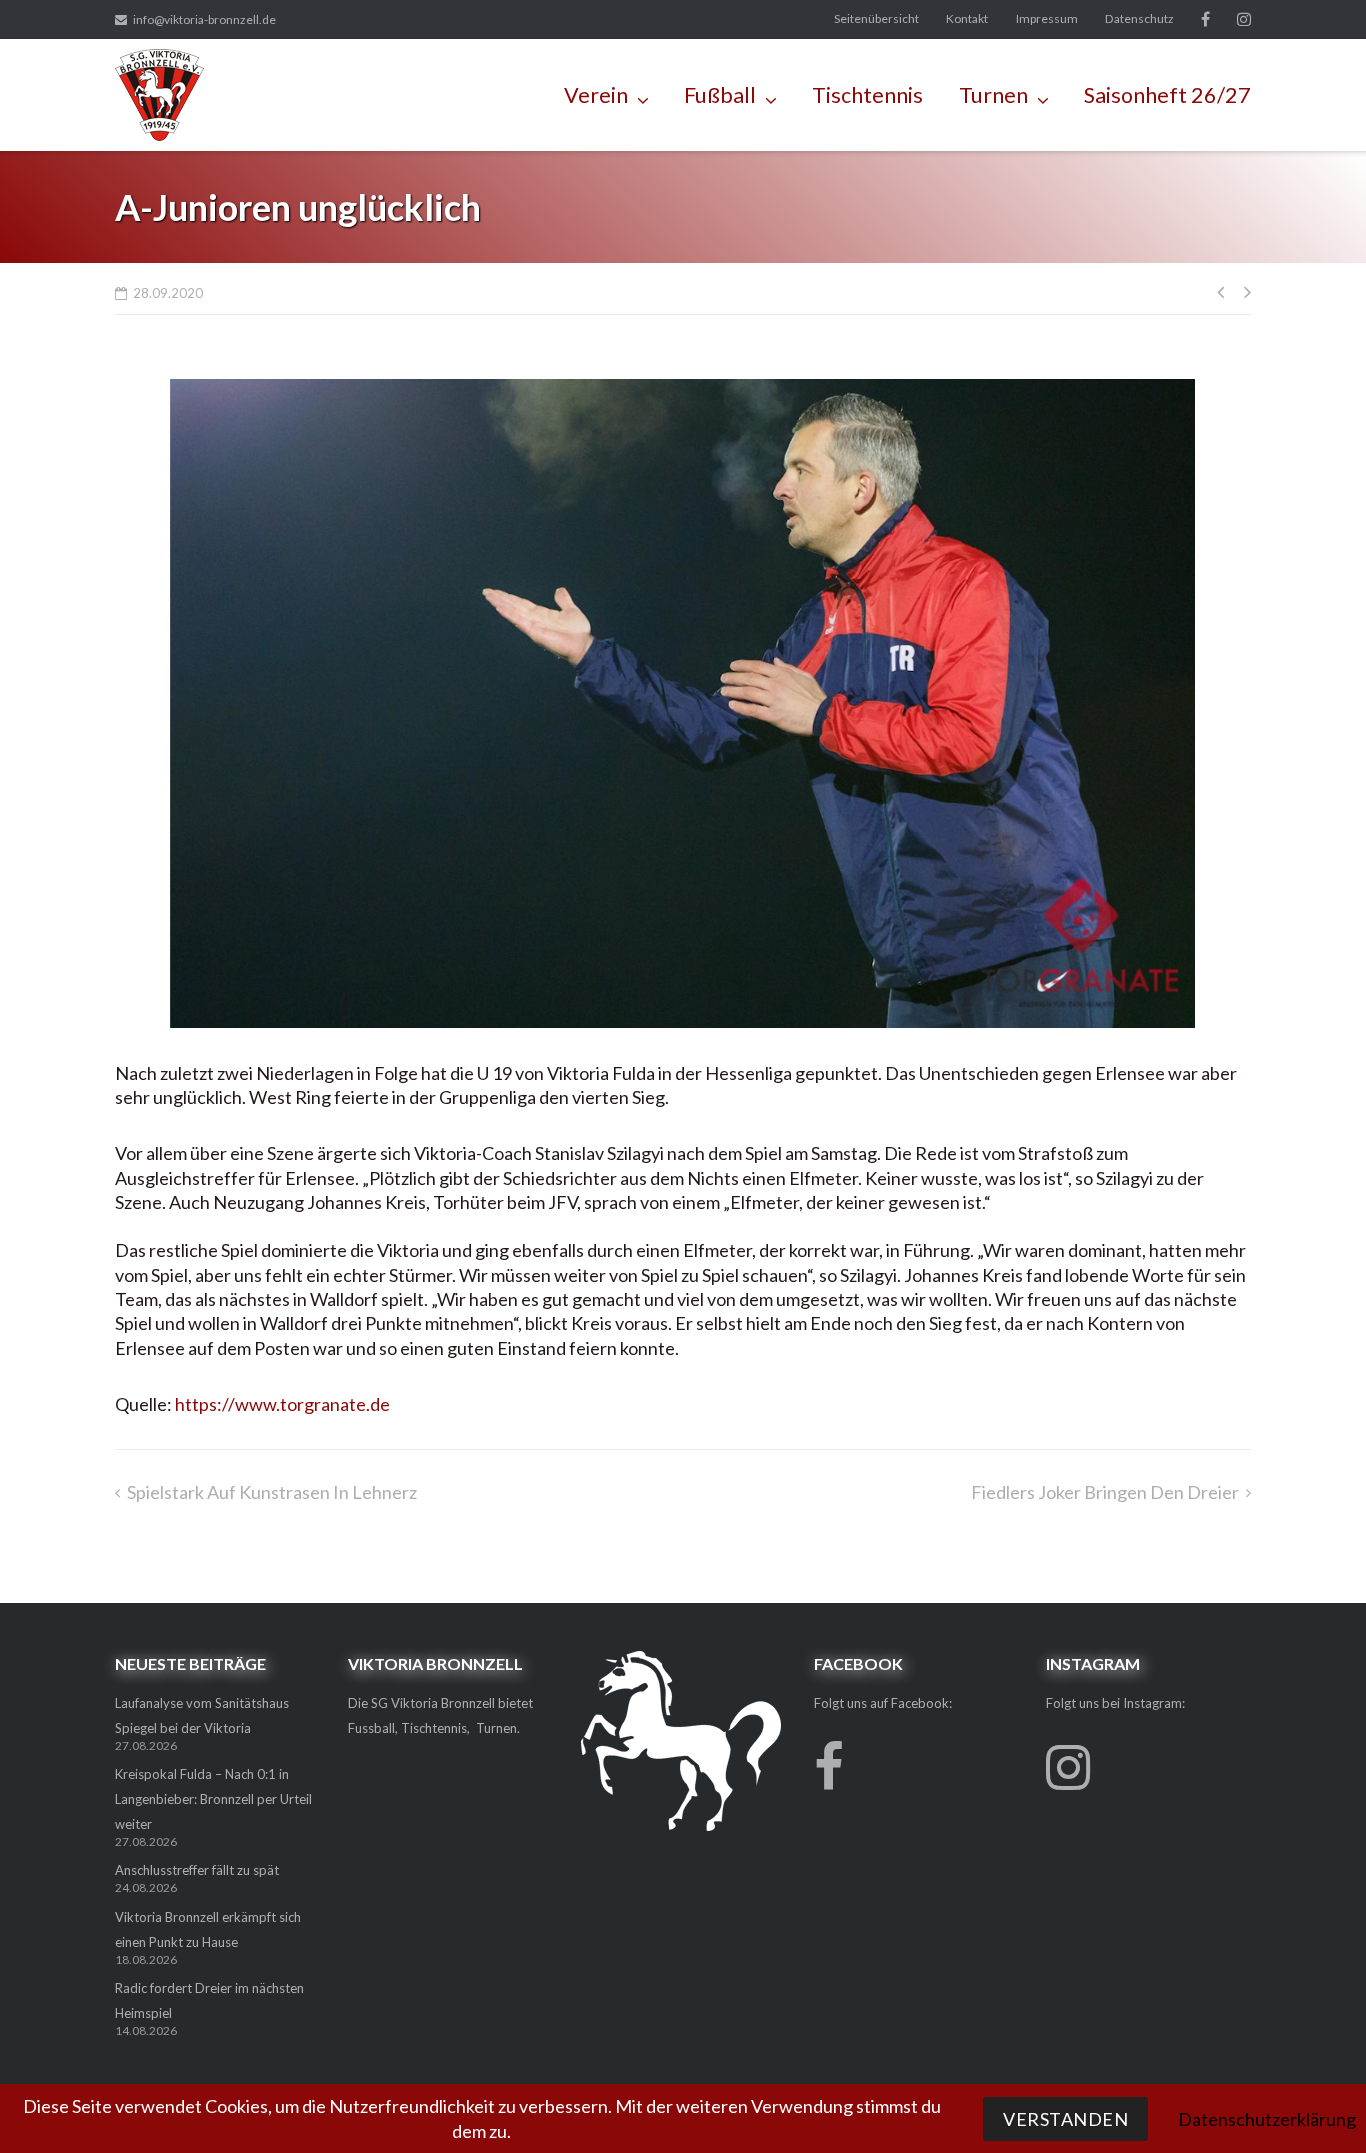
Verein (596, 95)
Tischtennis (867, 95)
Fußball (720, 95)
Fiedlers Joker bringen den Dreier (1105, 1492)
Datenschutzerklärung (1267, 2119)
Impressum (1047, 18)
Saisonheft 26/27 (1167, 95)
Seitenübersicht (876, 18)
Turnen (993, 95)
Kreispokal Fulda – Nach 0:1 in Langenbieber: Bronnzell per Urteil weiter (213, 1799)
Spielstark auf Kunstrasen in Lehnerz (272, 1492)
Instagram (1244, 19)
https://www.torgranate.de (282, 1404)
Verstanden (1065, 2119)
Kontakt (967, 18)
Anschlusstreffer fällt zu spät (197, 1870)
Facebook (1205, 19)
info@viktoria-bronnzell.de (204, 19)
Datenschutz (1139, 18)
